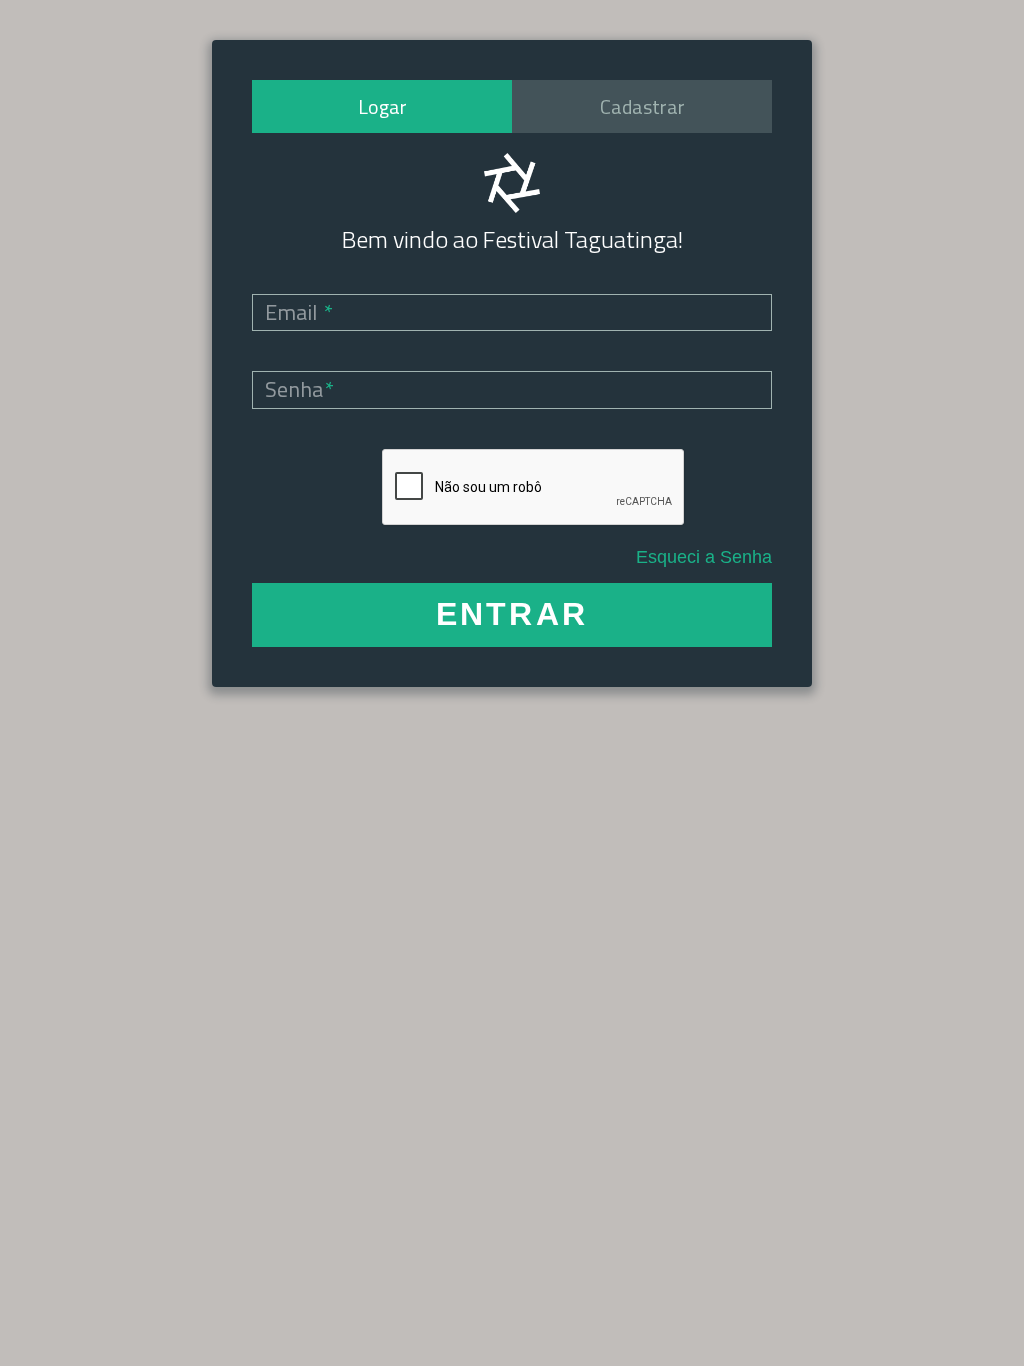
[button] (512, 615)
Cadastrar (642, 106)
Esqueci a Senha (704, 557)
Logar (382, 106)
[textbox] (512, 312)
